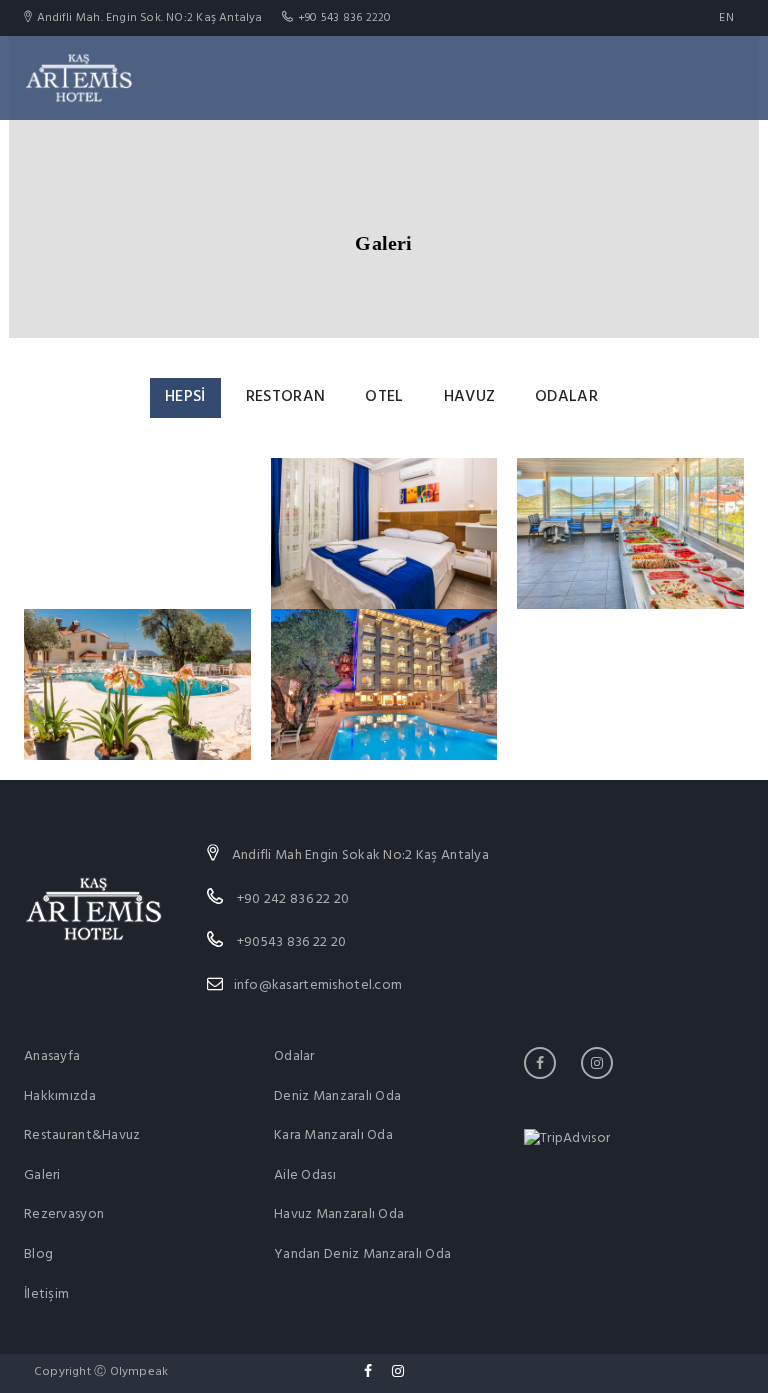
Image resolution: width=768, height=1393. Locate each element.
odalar (566, 397)
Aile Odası (305, 1175)
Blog (38, 1254)
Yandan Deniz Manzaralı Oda (362, 1254)
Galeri (42, 1175)
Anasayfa (52, 1056)
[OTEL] (384, 684)
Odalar (294, 1056)
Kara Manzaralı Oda (333, 1135)
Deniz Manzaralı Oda (337, 1096)
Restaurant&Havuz (82, 1135)
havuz (470, 397)
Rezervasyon (64, 1214)
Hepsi (185, 397)
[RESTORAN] (630, 533)
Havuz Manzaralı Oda (339, 1214)
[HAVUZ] (137, 684)
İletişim (46, 1294)
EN (726, 18)
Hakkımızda (60, 1096)
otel (384, 397)
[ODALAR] (384, 533)
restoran (286, 397)
